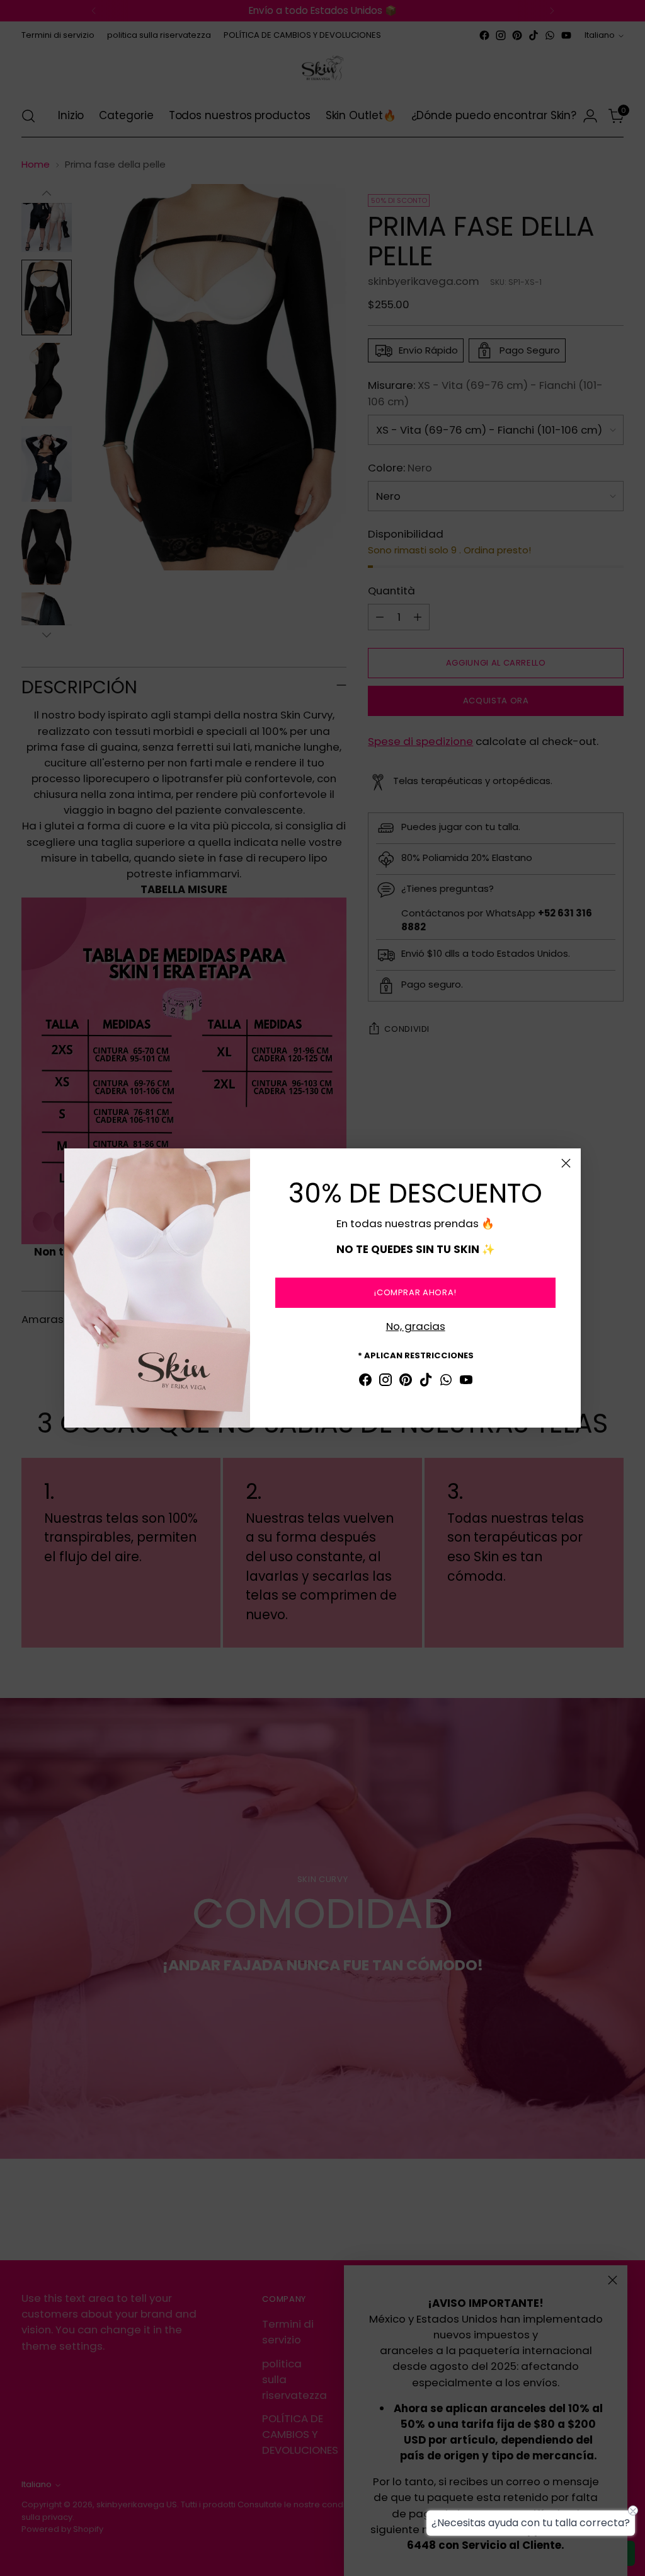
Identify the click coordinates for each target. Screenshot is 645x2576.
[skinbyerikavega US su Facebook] (365, 1382)
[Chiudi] (566, 1163)
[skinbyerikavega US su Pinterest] (406, 1382)
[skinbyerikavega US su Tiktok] (426, 1382)
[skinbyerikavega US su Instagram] (385, 1382)
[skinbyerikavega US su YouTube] (466, 1382)
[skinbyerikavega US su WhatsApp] (446, 1382)
